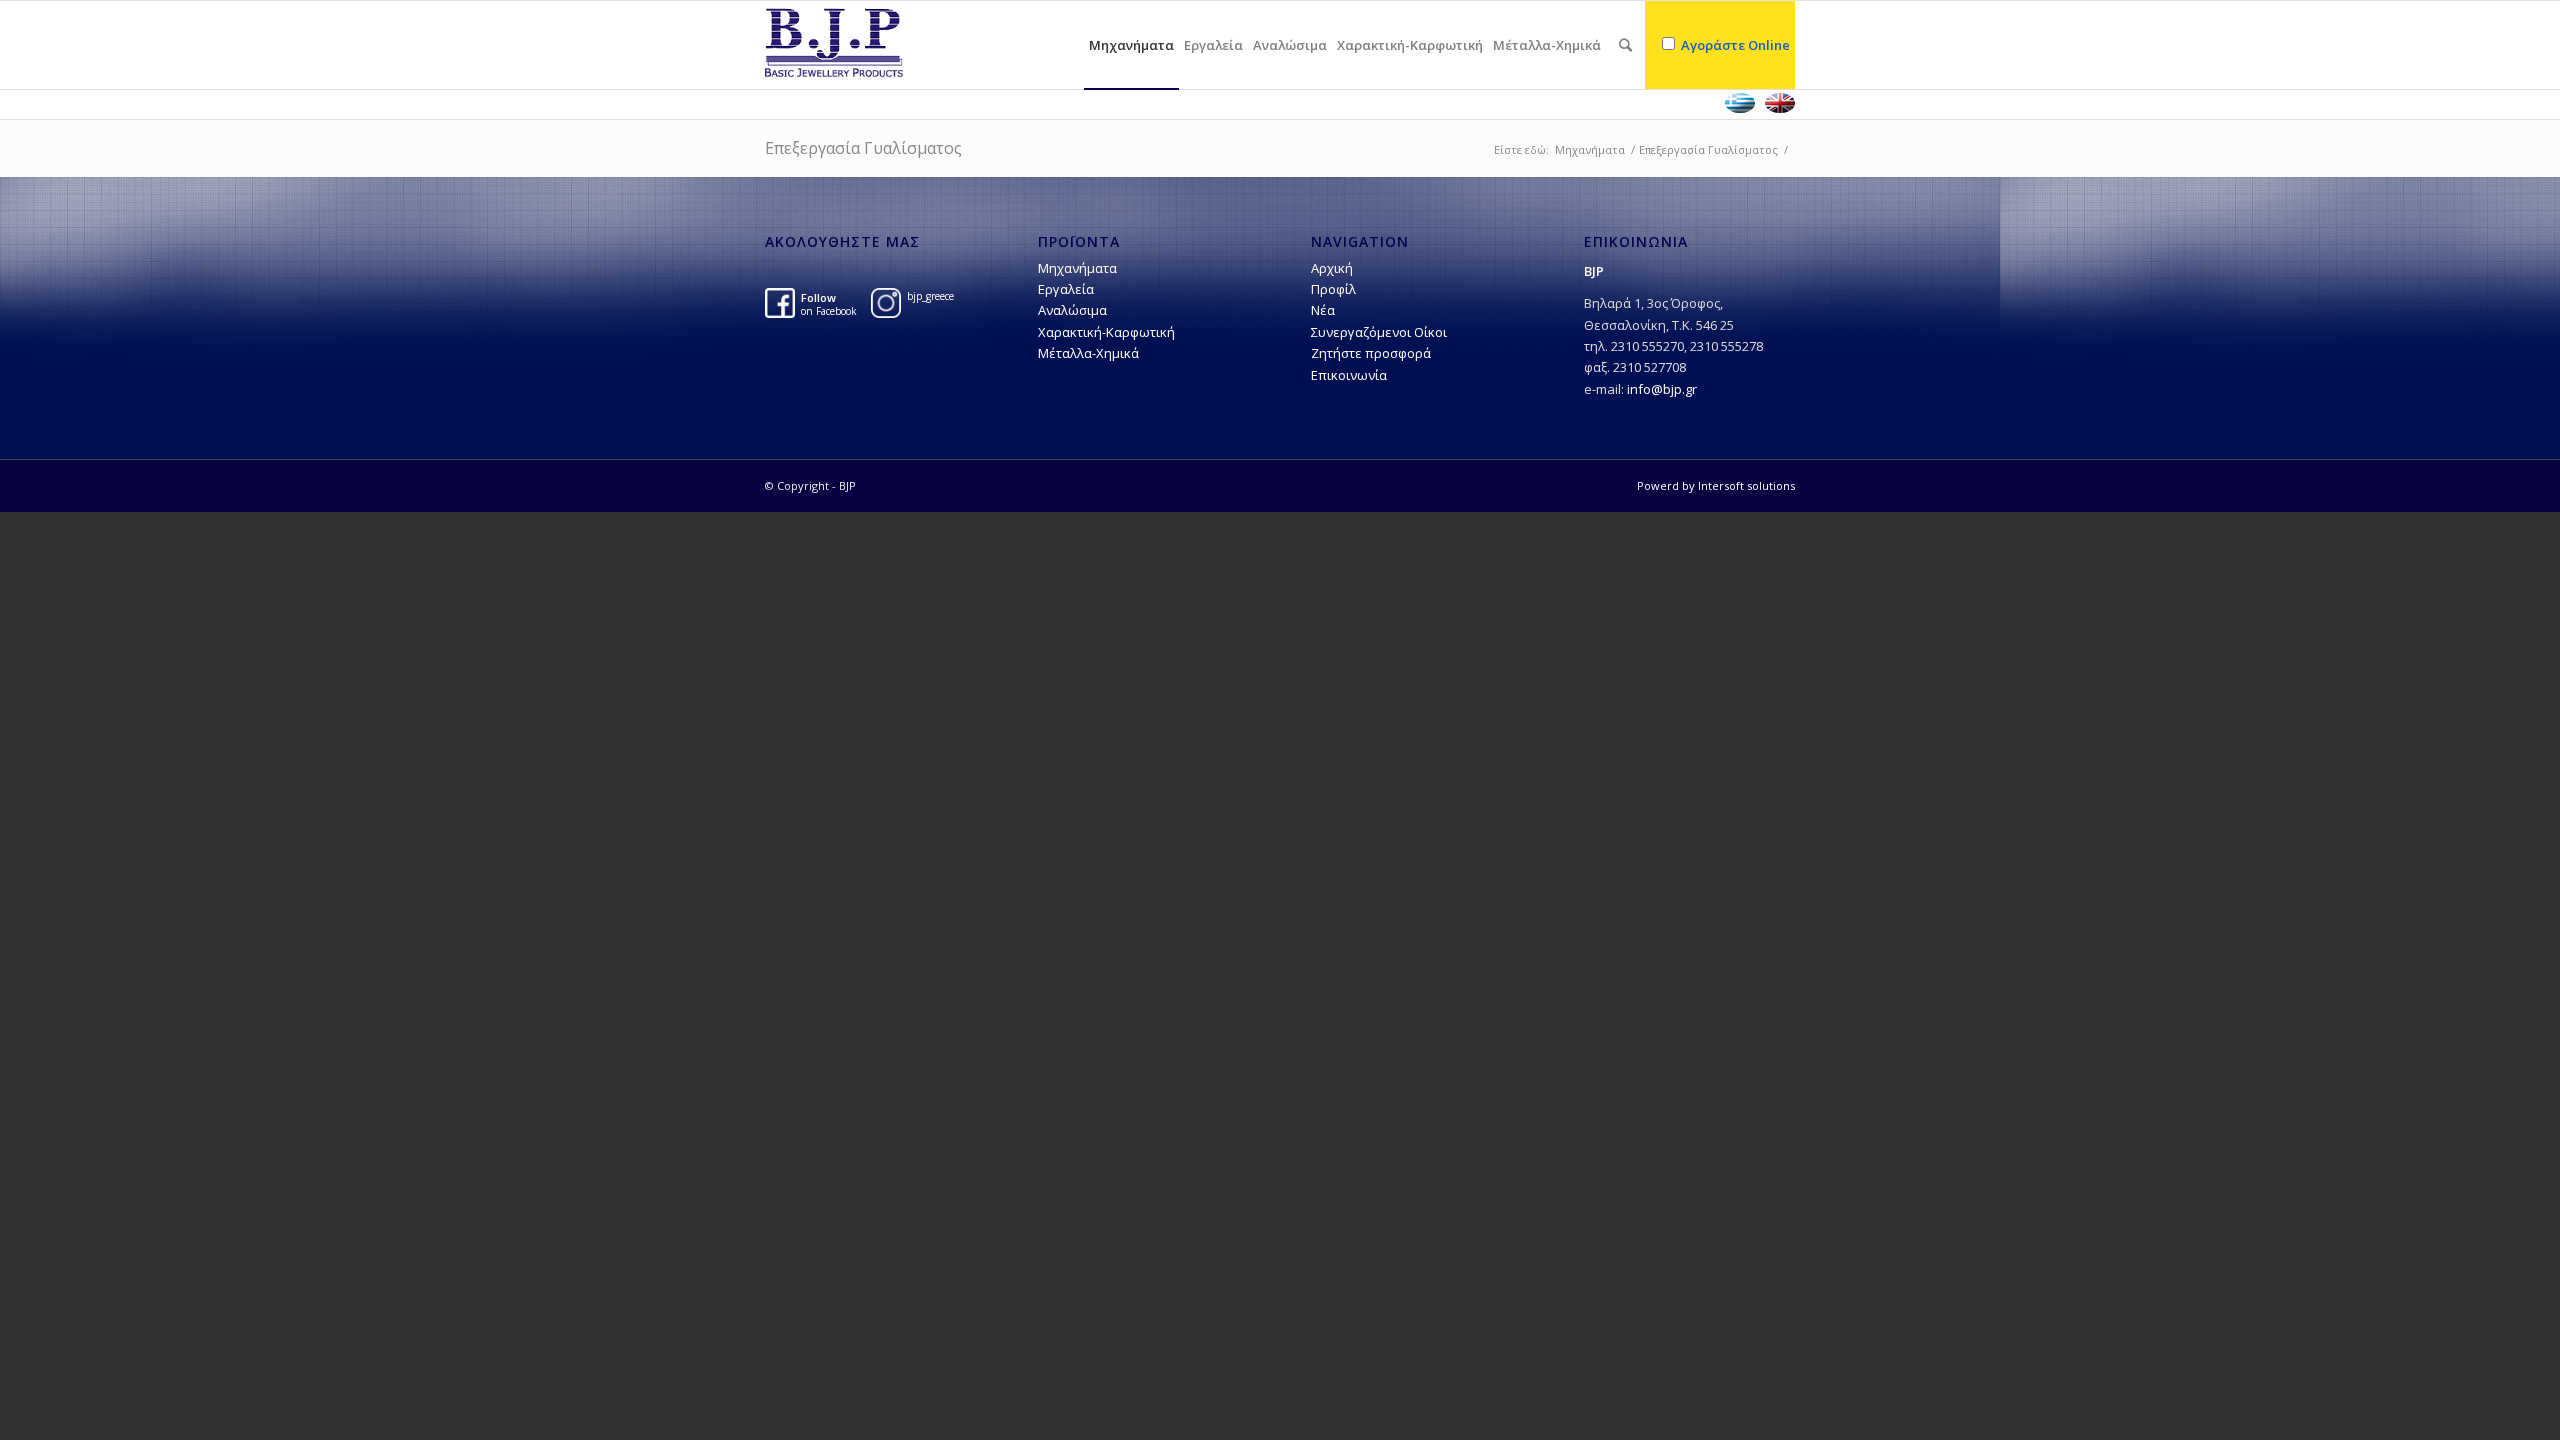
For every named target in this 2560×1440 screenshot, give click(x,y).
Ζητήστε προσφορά (1371, 353)
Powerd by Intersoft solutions (1716, 485)
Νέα (1323, 310)
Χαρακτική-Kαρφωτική (1106, 332)
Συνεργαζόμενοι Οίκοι (1379, 332)
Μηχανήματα (1590, 149)
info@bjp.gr (1662, 389)
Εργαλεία (1066, 289)
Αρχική (1332, 268)
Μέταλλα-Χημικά (1088, 353)
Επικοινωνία (1349, 375)
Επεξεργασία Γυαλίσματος (863, 148)
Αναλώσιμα (1072, 310)
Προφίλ (1333, 289)
